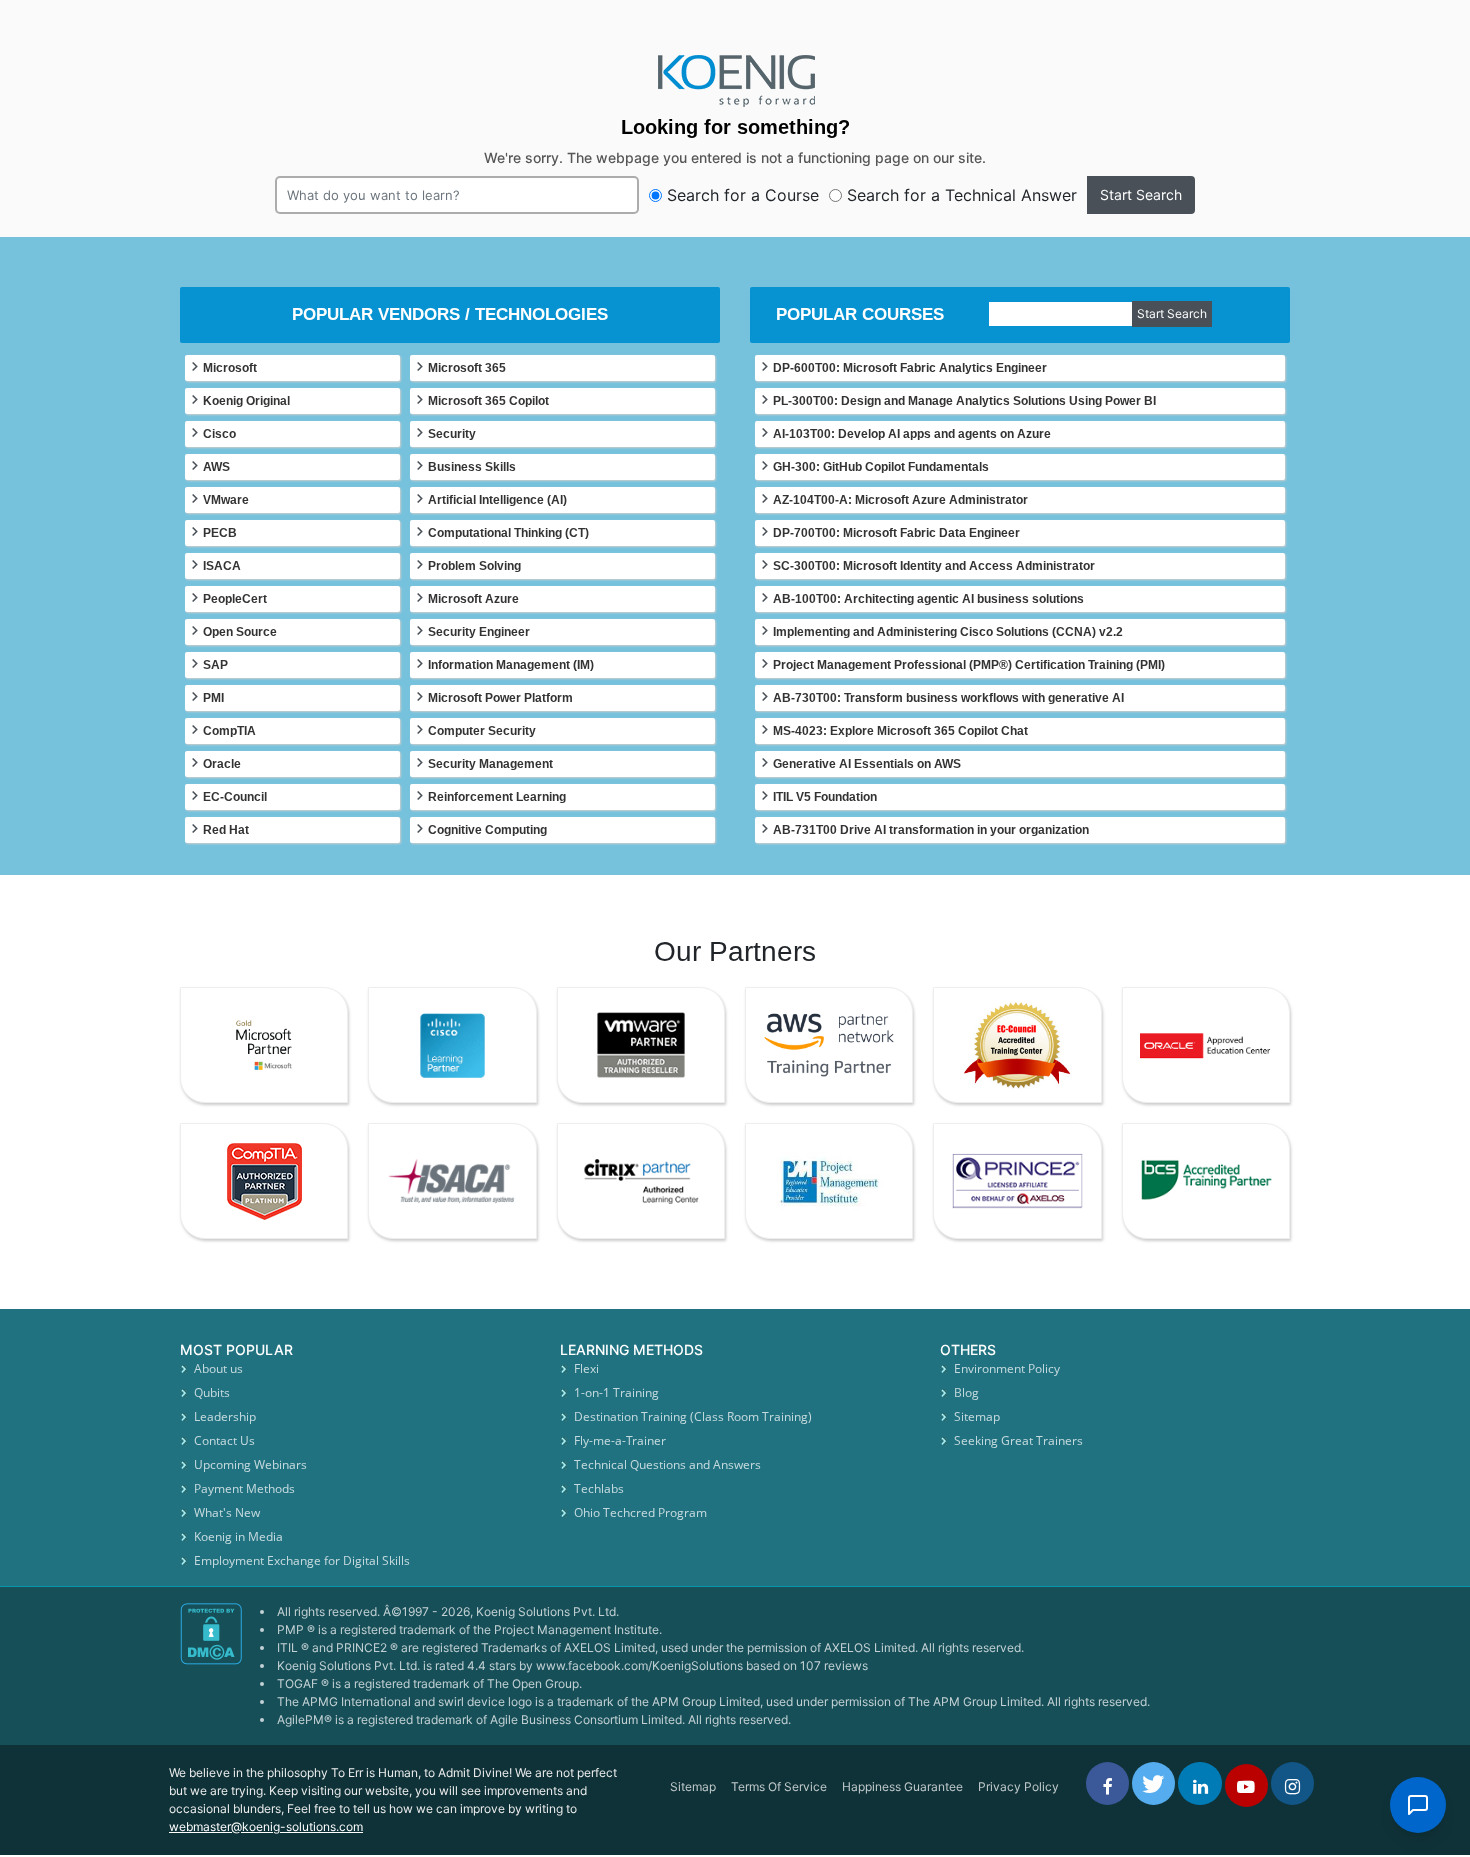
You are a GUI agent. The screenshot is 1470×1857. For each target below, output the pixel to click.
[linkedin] (1199, 1783)
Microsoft (230, 368)
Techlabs (599, 1488)
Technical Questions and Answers (667, 1464)
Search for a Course (743, 195)
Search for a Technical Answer (962, 195)
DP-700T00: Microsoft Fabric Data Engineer (896, 533)
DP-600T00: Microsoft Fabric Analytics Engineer (910, 368)
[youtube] (1246, 1785)
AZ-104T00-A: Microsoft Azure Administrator (900, 500)
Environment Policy (1007, 1368)
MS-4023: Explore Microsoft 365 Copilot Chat (900, 731)
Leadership (225, 1416)
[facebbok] (1107, 1783)
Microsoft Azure (473, 599)
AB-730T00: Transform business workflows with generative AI (948, 698)
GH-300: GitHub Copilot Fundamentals (881, 467)
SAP (215, 665)
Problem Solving (474, 566)
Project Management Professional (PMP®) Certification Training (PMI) (969, 665)
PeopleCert (235, 599)
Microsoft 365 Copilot (488, 401)
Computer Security (482, 731)
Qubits (212, 1392)
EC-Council (235, 797)
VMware (226, 500)
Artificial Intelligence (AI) (497, 500)
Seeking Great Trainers (1018, 1440)
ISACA (222, 566)
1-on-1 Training (616, 1392)
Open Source (240, 632)
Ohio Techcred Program (640, 1512)
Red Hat (226, 830)
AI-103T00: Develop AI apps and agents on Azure (912, 434)
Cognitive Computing (487, 830)
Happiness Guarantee (902, 1786)
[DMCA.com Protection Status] (212, 1674)
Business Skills (472, 467)
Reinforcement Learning (497, 797)
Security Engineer (479, 632)
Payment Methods (244, 1488)
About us (218, 1368)
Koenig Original (246, 401)
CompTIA (229, 731)
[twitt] (1153, 1783)
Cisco (219, 434)
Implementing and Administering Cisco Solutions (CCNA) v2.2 (948, 632)
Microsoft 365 (467, 368)
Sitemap (977, 1416)
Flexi (586, 1368)
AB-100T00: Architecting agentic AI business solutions (928, 599)
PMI (213, 698)
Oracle (222, 764)
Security (452, 434)
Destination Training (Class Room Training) (693, 1416)
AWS (216, 467)
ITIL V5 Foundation (825, 797)
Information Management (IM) (511, 665)
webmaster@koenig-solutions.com (266, 1826)
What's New (227, 1512)
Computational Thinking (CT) (508, 533)
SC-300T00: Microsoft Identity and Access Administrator (934, 566)
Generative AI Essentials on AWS (867, 764)
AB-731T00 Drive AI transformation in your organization (931, 830)
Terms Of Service (779, 1786)
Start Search (1141, 194)
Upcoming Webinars (250, 1464)
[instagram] (1292, 1783)
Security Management (490, 764)
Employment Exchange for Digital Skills (302, 1560)
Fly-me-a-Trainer (620, 1440)
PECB (220, 533)
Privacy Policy (1018, 1786)
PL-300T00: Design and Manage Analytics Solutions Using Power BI (964, 401)
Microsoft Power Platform (500, 698)
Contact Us (224, 1440)
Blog (966, 1392)
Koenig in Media (238, 1536)
